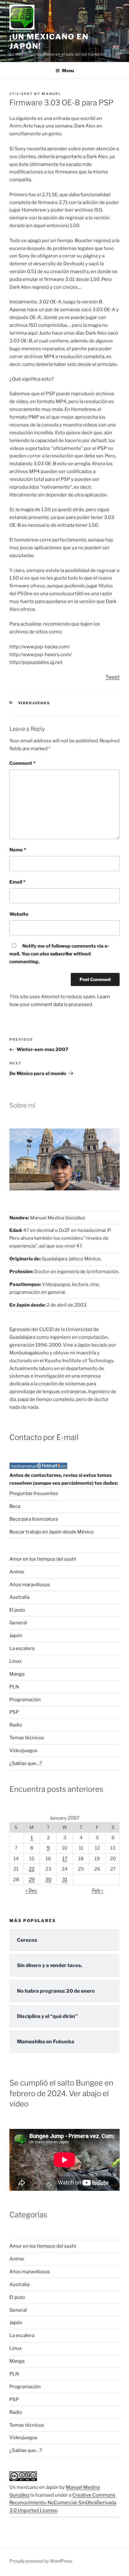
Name (18, 850)
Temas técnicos (27, 1738)
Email (17, 882)
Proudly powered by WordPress (41, 2561)
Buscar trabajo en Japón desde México (52, 1532)
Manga (17, 1674)
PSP (14, 1712)
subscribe (61, 954)
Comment (22, 763)
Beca (15, 1506)
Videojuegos (34, 703)
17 (65, 1859)
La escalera (22, 1648)
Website (19, 914)
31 (65, 1880)
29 (32, 1880)
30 (48, 1880)
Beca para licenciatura (34, 1519)
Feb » (98, 1891)
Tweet (113, 677)
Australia (19, 1597)
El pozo (17, 1610)
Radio (16, 1725)
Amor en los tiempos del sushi (43, 1559)
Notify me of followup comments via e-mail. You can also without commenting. (59, 954)
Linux (15, 1661)
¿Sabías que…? (26, 1763)
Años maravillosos (30, 1585)
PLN (14, 1687)
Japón (16, 1636)
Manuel (51, 94)
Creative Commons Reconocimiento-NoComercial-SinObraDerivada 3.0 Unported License (63, 2503)
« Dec (31, 1891)
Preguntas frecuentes (34, 1493)
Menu (68, 70)
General (18, 1623)
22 (32, 1869)
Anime (17, 1572)
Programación (25, 1700)
